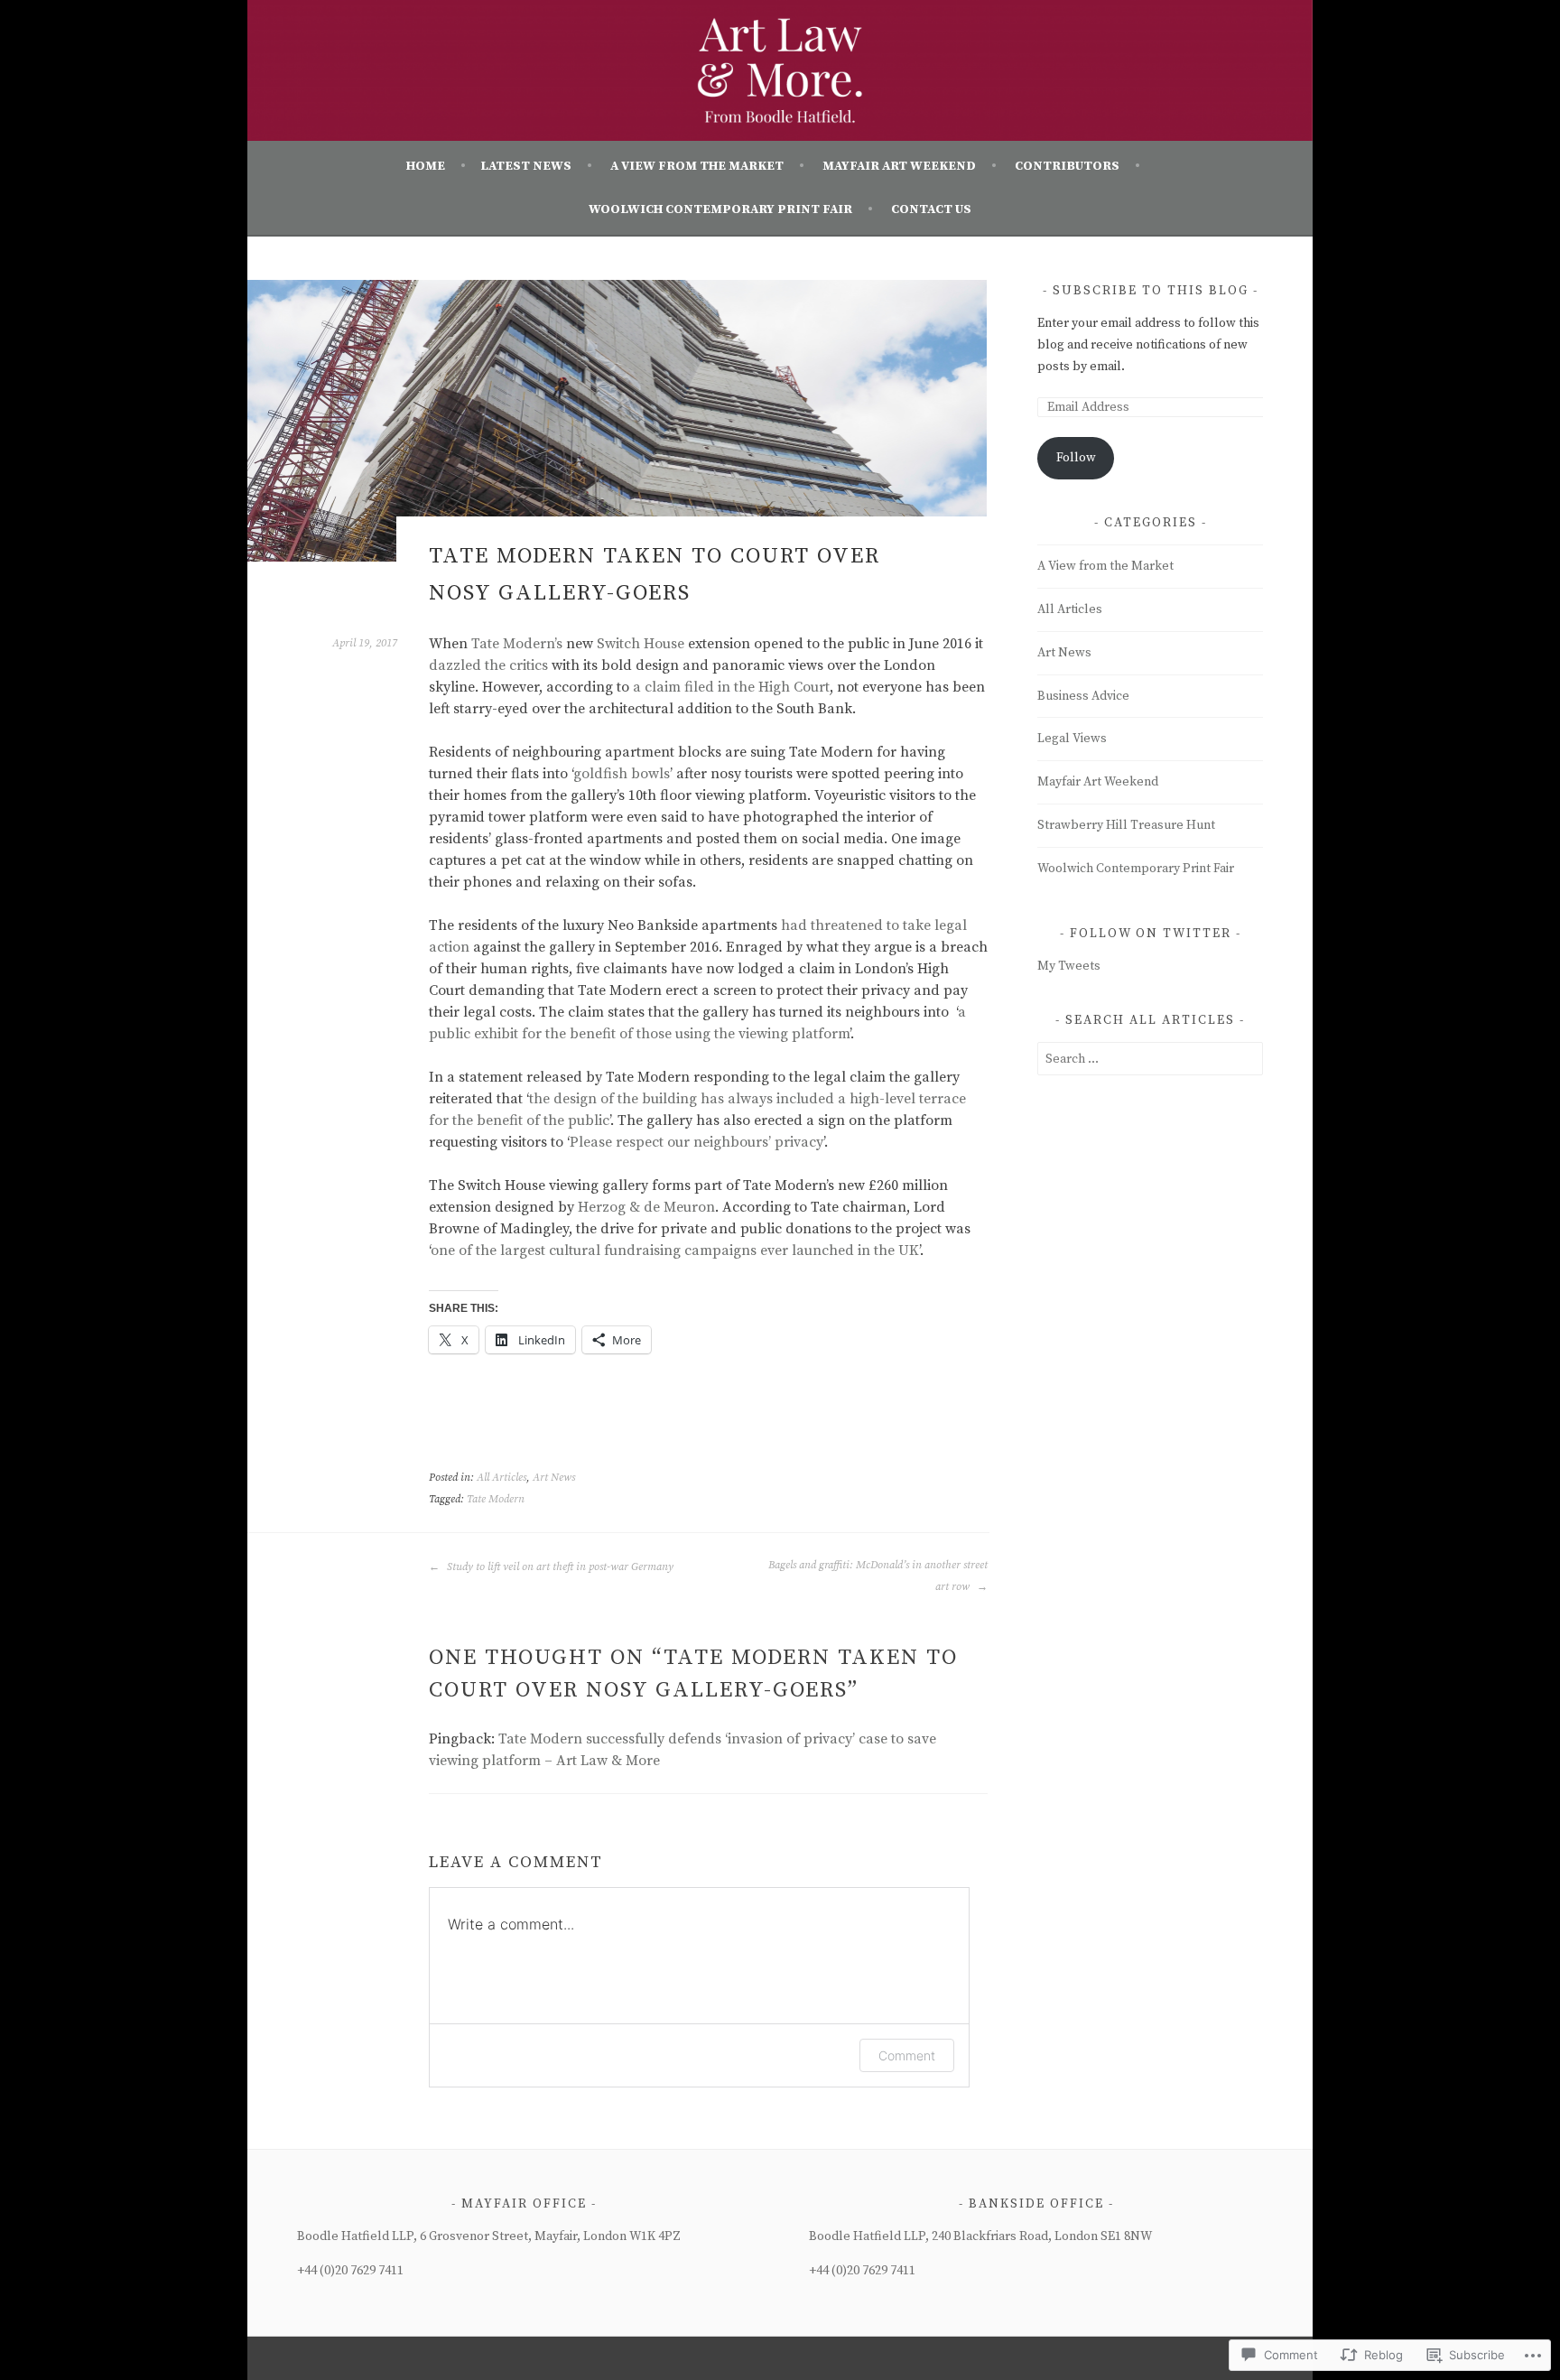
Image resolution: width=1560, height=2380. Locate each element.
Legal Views (1072, 739)
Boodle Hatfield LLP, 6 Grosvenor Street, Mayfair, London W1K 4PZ (489, 2236)
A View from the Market (697, 166)
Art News (554, 1478)
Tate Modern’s (517, 644)
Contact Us (931, 209)
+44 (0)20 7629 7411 (350, 2271)
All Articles (501, 1478)
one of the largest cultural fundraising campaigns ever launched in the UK (675, 1250)
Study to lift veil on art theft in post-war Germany (559, 1567)
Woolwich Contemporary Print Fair (720, 209)
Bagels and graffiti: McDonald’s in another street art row (878, 1576)
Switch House (641, 644)
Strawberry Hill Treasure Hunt (1126, 825)
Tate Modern (496, 1499)
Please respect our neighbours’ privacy (696, 1142)
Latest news (526, 166)
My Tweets (1069, 966)
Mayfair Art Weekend (899, 166)
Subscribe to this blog (1151, 291)
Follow (1076, 458)
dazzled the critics (488, 665)
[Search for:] (1150, 1059)
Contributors (1067, 166)
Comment (907, 2055)
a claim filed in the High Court (731, 687)
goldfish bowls (622, 774)
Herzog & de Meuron (646, 1207)
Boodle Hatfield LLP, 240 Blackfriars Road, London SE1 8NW (980, 2236)
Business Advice (1083, 696)
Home (426, 166)
